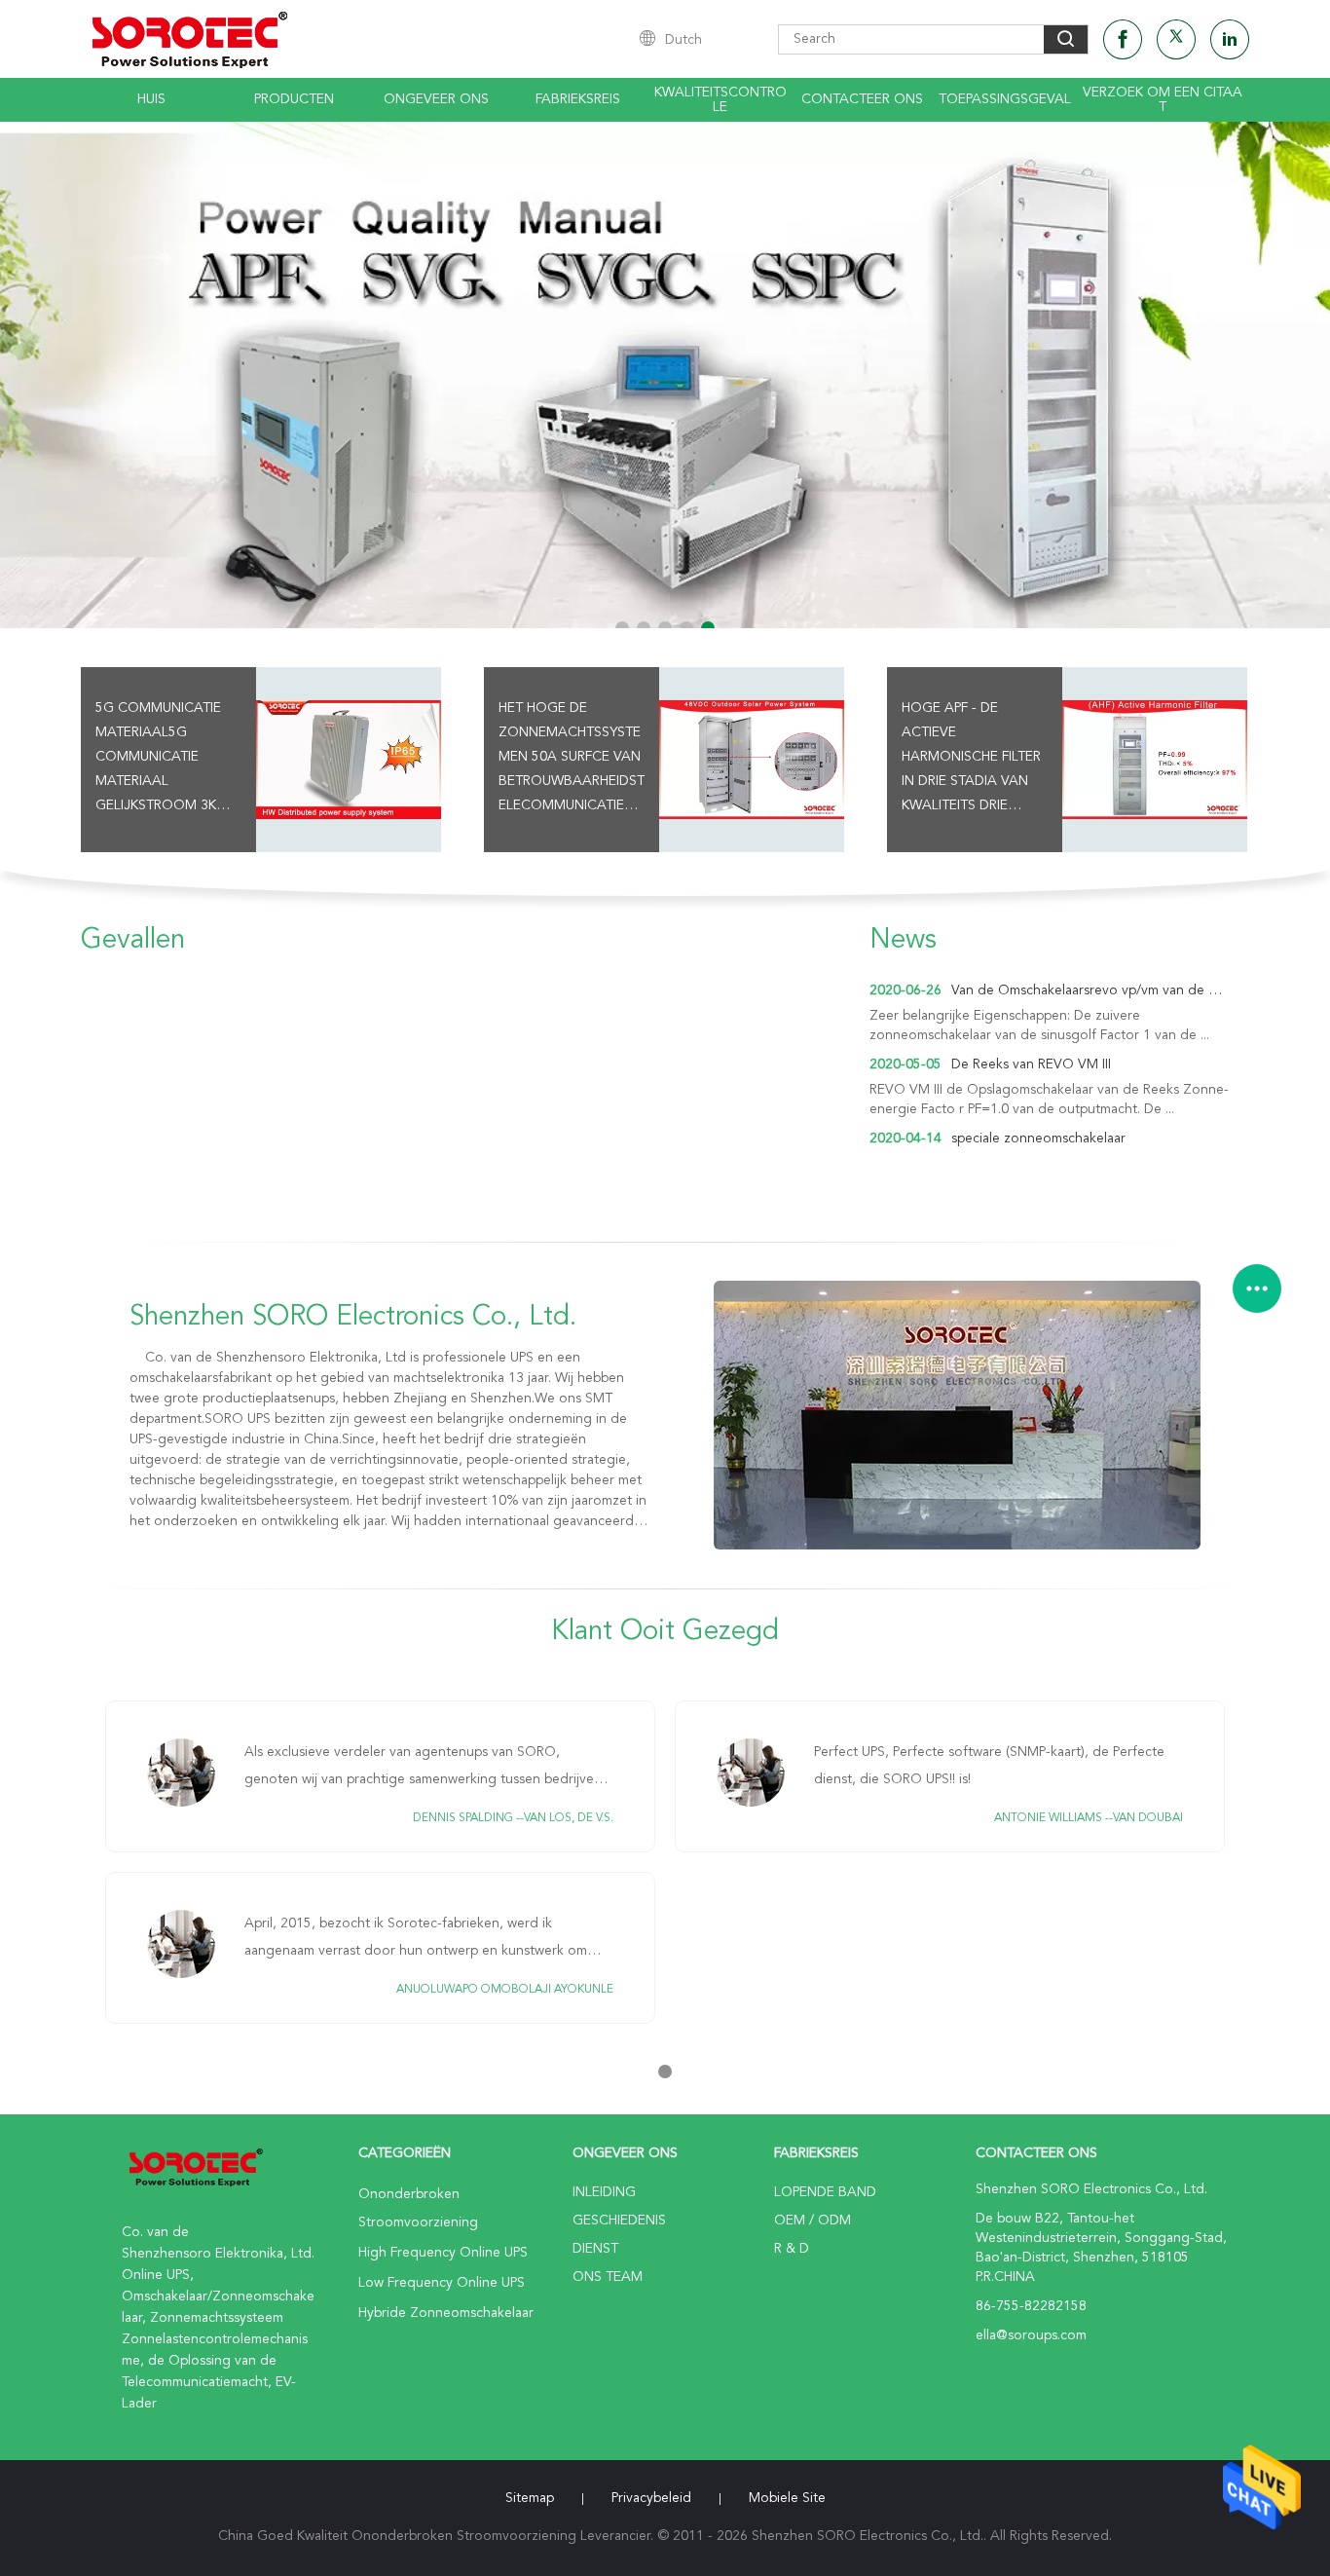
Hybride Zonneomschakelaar (446, 2313)
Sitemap (530, 2498)
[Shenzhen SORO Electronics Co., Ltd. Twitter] (1176, 39)
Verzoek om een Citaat (1163, 100)
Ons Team (608, 2277)
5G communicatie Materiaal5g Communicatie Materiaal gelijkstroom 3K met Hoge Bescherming (158, 760)
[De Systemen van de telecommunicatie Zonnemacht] (665, 375)
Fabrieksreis (578, 99)
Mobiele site (787, 2498)
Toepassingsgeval (1005, 99)
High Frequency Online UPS (443, 2253)
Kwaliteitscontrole (720, 100)
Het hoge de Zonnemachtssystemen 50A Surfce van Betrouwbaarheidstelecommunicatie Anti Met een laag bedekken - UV (572, 760)
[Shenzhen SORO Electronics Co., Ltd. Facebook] (1123, 39)
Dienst (595, 2249)
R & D (792, 2249)
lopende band (825, 2192)
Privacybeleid (651, 2498)
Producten (294, 99)
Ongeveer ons (436, 99)
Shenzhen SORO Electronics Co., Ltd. (353, 1318)
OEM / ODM (813, 2221)
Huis (151, 99)
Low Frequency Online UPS (442, 2283)
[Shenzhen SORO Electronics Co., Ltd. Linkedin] (1230, 39)
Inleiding (604, 2192)
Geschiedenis (619, 2221)
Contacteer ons (862, 99)
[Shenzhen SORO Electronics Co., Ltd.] (957, 1415)
